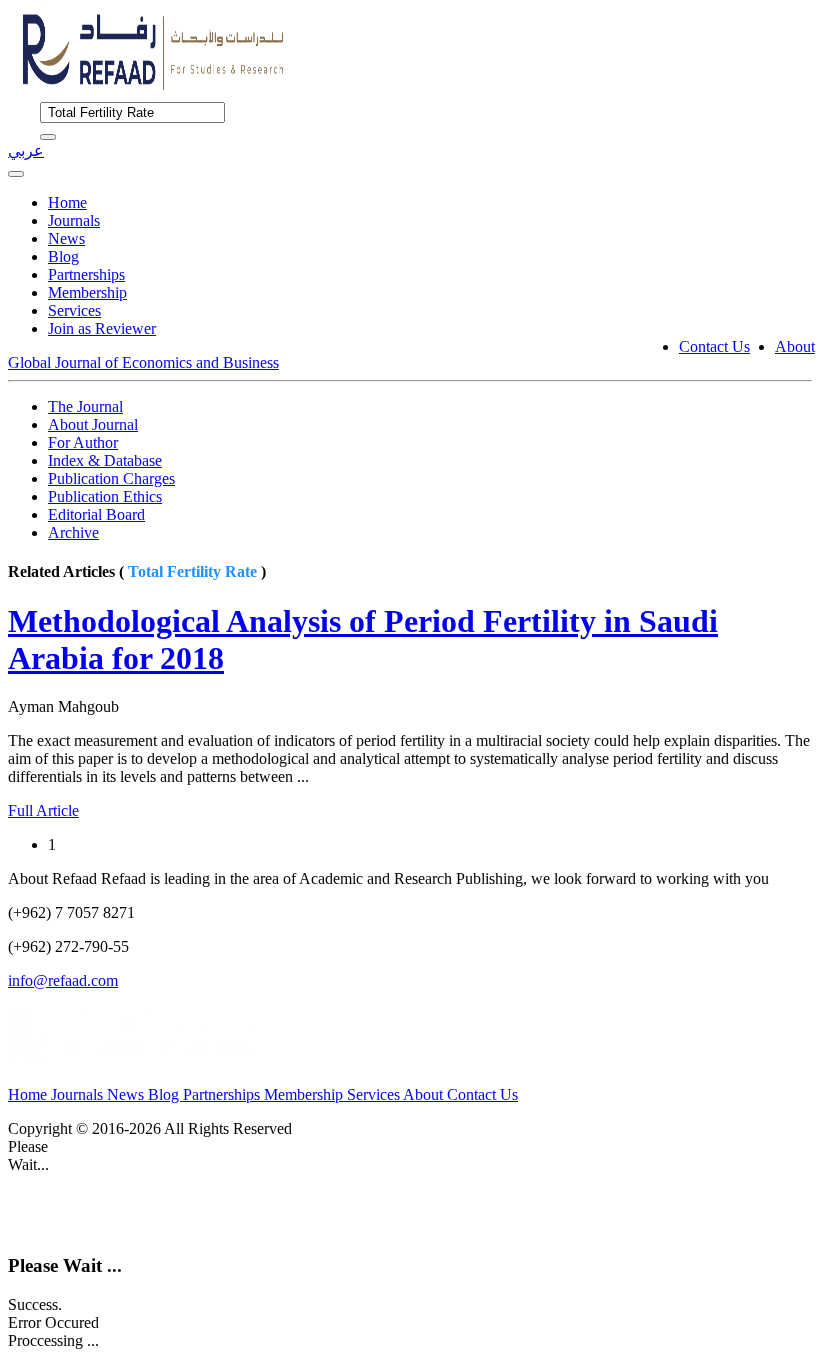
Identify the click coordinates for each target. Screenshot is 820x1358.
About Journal (93, 424)
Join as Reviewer (102, 328)
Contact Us (714, 346)
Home (67, 202)
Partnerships (86, 274)
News (66, 238)
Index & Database (105, 460)
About (795, 346)
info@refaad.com (63, 980)
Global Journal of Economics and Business (143, 362)
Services (74, 310)
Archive (73, 532)
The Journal (85, 406)
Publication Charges (111, 478)
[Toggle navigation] (16, 174)
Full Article (43, 810)
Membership (87, 292)
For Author (83, 442)
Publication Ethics (105, 496)
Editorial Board (96, 514)
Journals (74, 220)
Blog (63, 256)
